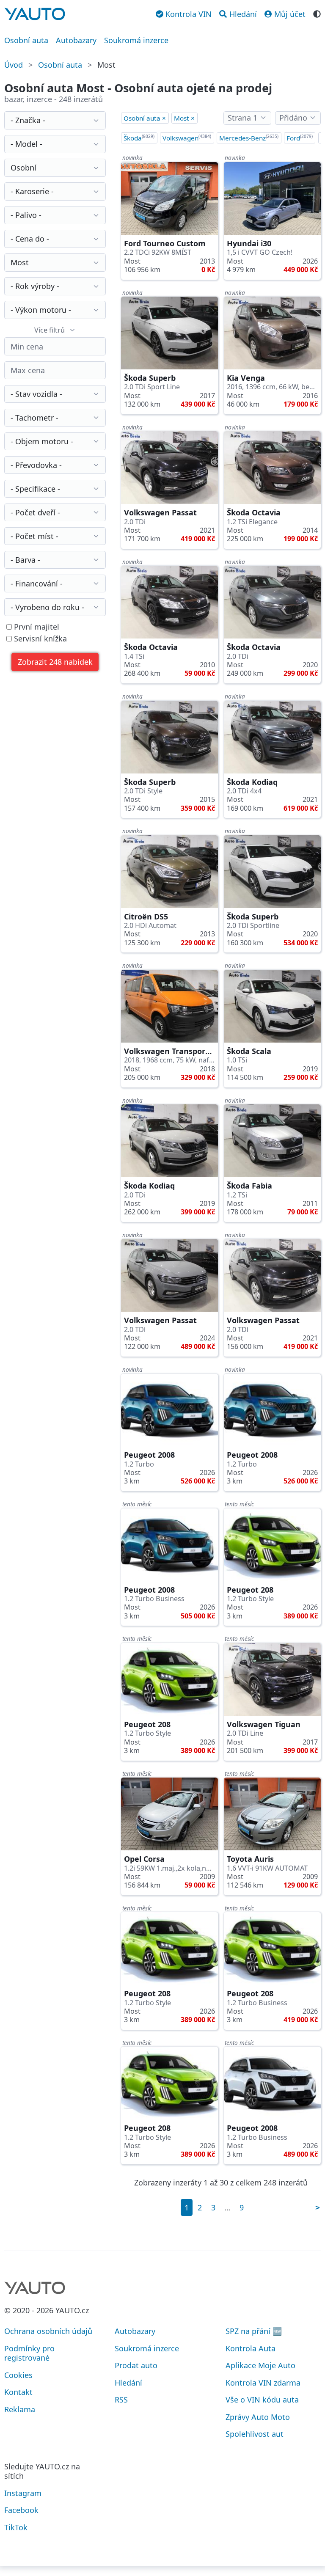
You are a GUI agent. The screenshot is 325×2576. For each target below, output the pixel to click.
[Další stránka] (318, 2207)
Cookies (18, 2375)
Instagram (23, 2493)
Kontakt (18, 2392)
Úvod (14, 65)
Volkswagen (187, 138)
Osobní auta (26, 40)
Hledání (128, 2383)
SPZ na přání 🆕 (254, 2331)
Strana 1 (242, 118)
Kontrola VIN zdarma (263, 2383)
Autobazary (76, 40)
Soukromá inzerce (136, 40)
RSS (121, 2400)
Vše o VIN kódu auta (262, 2400)
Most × (184, 118)
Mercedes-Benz (249, 138)
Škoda (139, 138)
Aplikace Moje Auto (260, 2365)
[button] (55, 662)
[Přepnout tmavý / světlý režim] (317, 13)
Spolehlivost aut (255, 2434)
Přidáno (293, 118)
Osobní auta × (145, 118)
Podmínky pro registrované (29, 2353)
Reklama (20, 2409)
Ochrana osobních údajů (48, 2331)
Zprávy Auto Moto (258, 2417)
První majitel (36, 627)
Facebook (21, 2510)
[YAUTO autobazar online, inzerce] (35, 14)
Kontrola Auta (251, 2348)
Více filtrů (50, 330)
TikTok (16, 2527)
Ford (300, 138)
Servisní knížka (39, 639)
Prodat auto (136, 2365)
